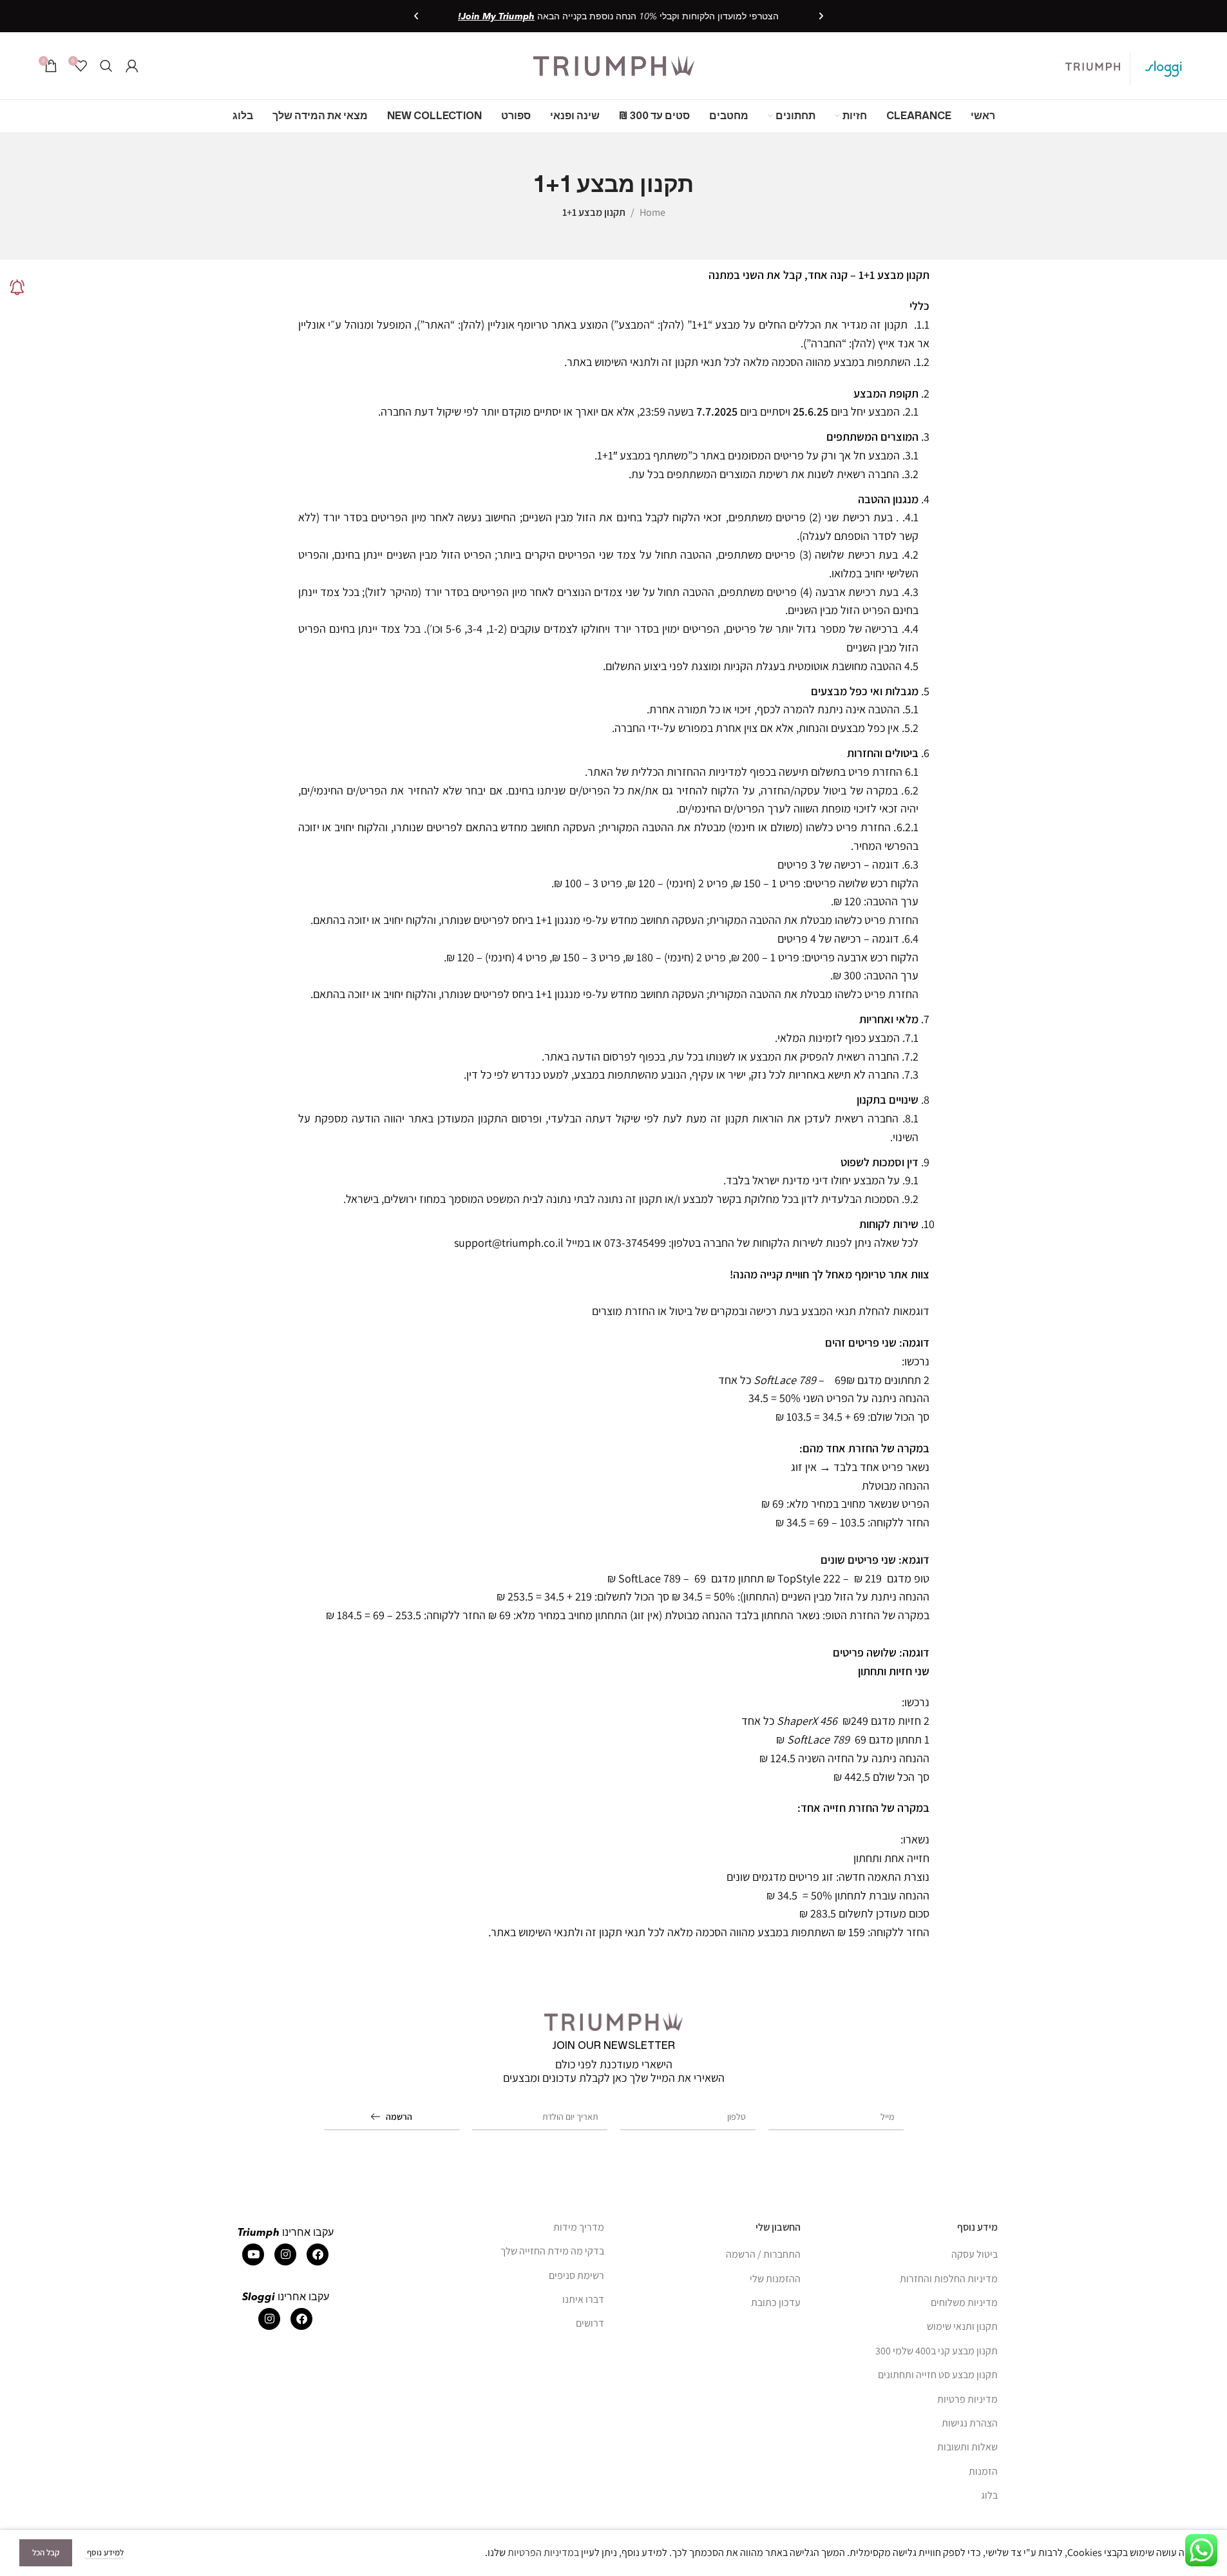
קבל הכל (46, 2552)
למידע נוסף (104, 2552)
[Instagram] (285, 2254)
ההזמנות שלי (775, 2279)
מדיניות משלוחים (964, 2302)
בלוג (989, 2495)
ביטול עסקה (975, 2254)
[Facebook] (318, 2254)
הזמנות (983, 2471)
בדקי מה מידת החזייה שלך (552, 2251)
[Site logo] (614, 65)
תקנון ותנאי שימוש (962, 2326)
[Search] (106, 66)
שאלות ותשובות (967, 2447)
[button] (821, 16)
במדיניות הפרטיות (543, 2552)
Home (652, 212)
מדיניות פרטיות (967, 2399)
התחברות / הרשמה (763, 2254)
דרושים (590, 2323)
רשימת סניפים (576, 2275)
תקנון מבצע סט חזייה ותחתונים (938, 2375)
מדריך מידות (579, 2227)
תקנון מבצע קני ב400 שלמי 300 (937, 2351)
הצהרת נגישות (970, 2423)
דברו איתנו (583, 2299)
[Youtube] (253, 2254)
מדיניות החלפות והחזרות (949, 2279)
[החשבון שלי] (132, 66)
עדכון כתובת (776, 2302)
